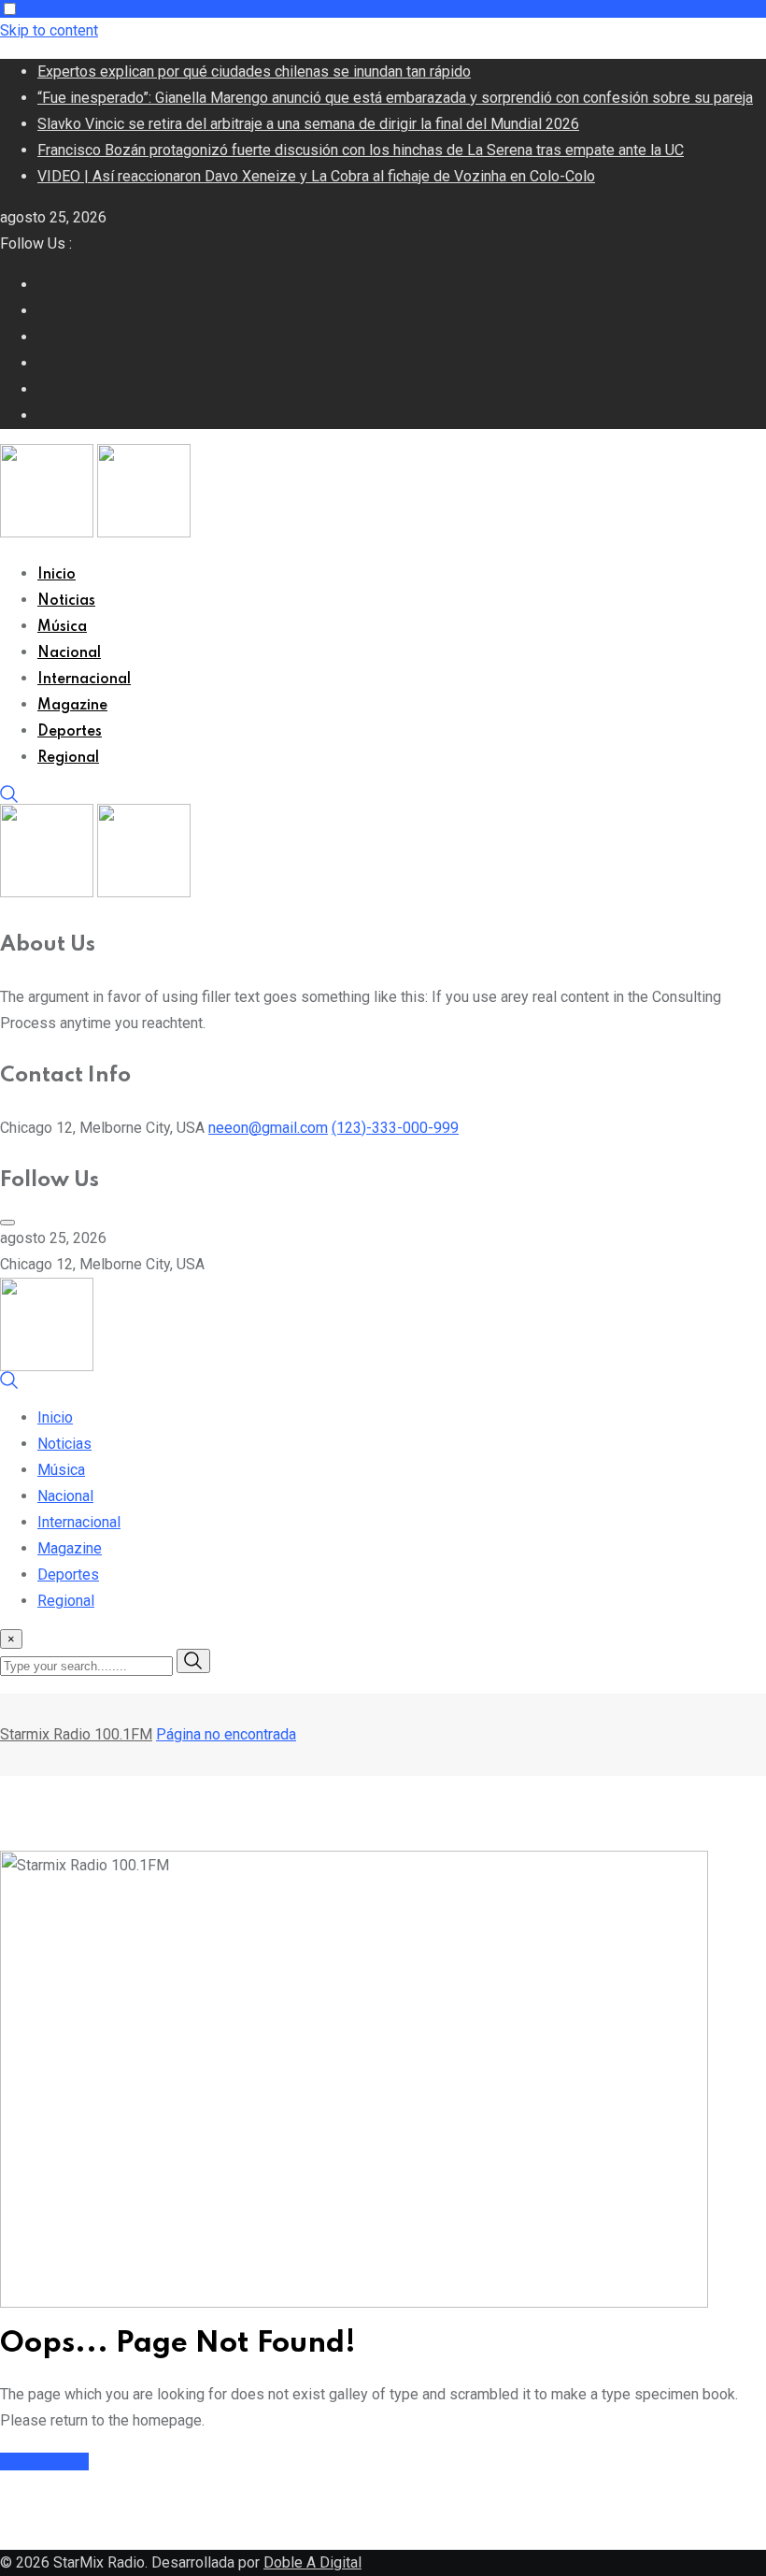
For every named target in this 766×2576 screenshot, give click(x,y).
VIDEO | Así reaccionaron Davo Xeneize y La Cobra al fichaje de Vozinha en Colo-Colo (316, 176)
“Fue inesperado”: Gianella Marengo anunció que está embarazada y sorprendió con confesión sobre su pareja (395, 98)
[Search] (9, 799)
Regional (68, 758)
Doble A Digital (312, 2562)
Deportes (70, 732)
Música (62, 627)
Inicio (57, 575)
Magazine (72, 706)
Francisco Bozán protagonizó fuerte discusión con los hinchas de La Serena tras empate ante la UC (361, 150)
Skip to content (49, 30)
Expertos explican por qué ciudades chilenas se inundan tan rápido (254, 72)
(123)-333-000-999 (395, 1128)
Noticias (66, 601)
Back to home (44, 2462)
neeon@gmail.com (268, 1128)
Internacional (84, 680)
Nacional (69, 653)
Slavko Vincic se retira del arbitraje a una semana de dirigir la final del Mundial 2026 (308, 124)
